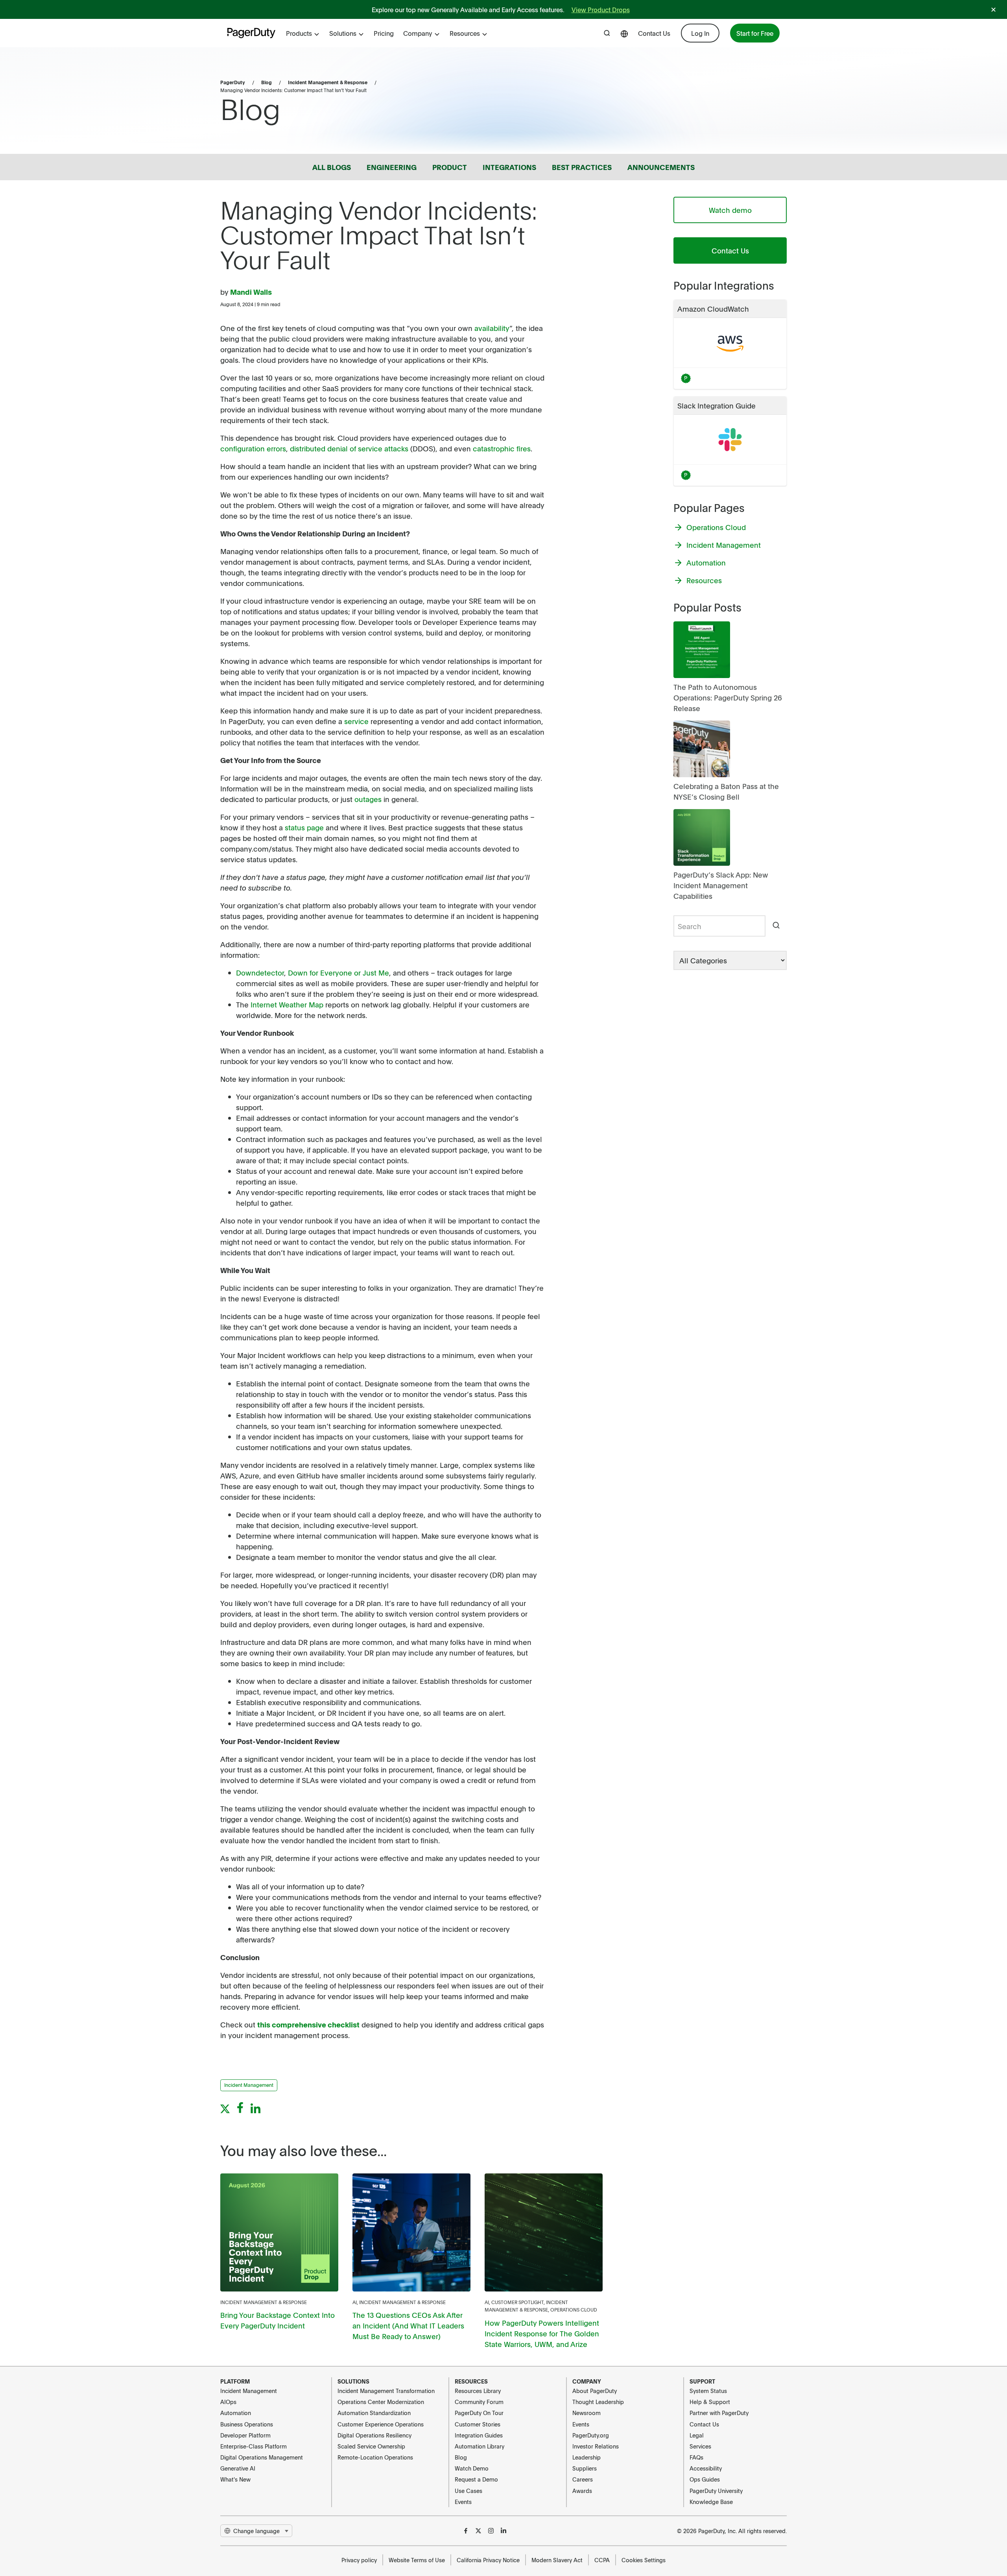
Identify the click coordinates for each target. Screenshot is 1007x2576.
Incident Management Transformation (386, 2391)
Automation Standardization (374, 2413)
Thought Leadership (598, 2402)
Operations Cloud (574, 2310)
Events (463, 2502)
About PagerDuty (595, 2391)
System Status (708, 2391)
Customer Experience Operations (381, 2424)
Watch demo (730, 210)
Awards (582, 2491)
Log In (700, 33)
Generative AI (238, 2468)
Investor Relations (596, 2446)
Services (700, 2446)
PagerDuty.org (591, 2435)
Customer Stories (478, 2424)
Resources (465, 33)
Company (418, 33)
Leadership (586, 2457)
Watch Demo (472, 2468)
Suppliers (585, 2468)
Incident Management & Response (328, 82)
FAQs (696, 2457)
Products (299, 33)
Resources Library (478, 2391)
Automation (236, 2413)
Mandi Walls (251, 292)
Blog (267, 82)
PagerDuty (233, 82)
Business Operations (247, 2424)
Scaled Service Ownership (371, 2446)
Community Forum (479, 2402)
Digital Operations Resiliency (374, 2435)
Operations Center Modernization (381, 2402)
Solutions (343, 33)
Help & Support (710, 2402)
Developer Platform (245, 2435)
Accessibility (706, 2468)
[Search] (776, 926)
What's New (235, 2479)
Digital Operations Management (262, 2457)
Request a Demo (476, 2479)
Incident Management (249, 2391)
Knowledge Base (711, 2502)
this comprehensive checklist (308, 2024)
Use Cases (468, 2491)
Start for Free (755, 33)
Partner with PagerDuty (719, 2413)
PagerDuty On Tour (479, 2413)
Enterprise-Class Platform (254, 2446)
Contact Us (654, 33)
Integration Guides (479, 2435)
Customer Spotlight (517, 2302)
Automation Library (480, 2446)
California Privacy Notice (488, 2560)
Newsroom (586, 2413)
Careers (583, 2479)
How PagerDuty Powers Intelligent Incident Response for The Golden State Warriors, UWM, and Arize (542, 2333)
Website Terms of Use (417, 2560)
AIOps (228, 2402)
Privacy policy (359, 2560)
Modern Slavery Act (557, 2560)
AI (355, 2302)
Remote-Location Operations (375, 2457)
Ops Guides (705, 2479)
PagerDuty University (716, 2491)
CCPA (602, 2560)
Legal (697, 2435)
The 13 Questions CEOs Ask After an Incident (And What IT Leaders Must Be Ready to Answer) (408, 2326)
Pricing (384, 33)
